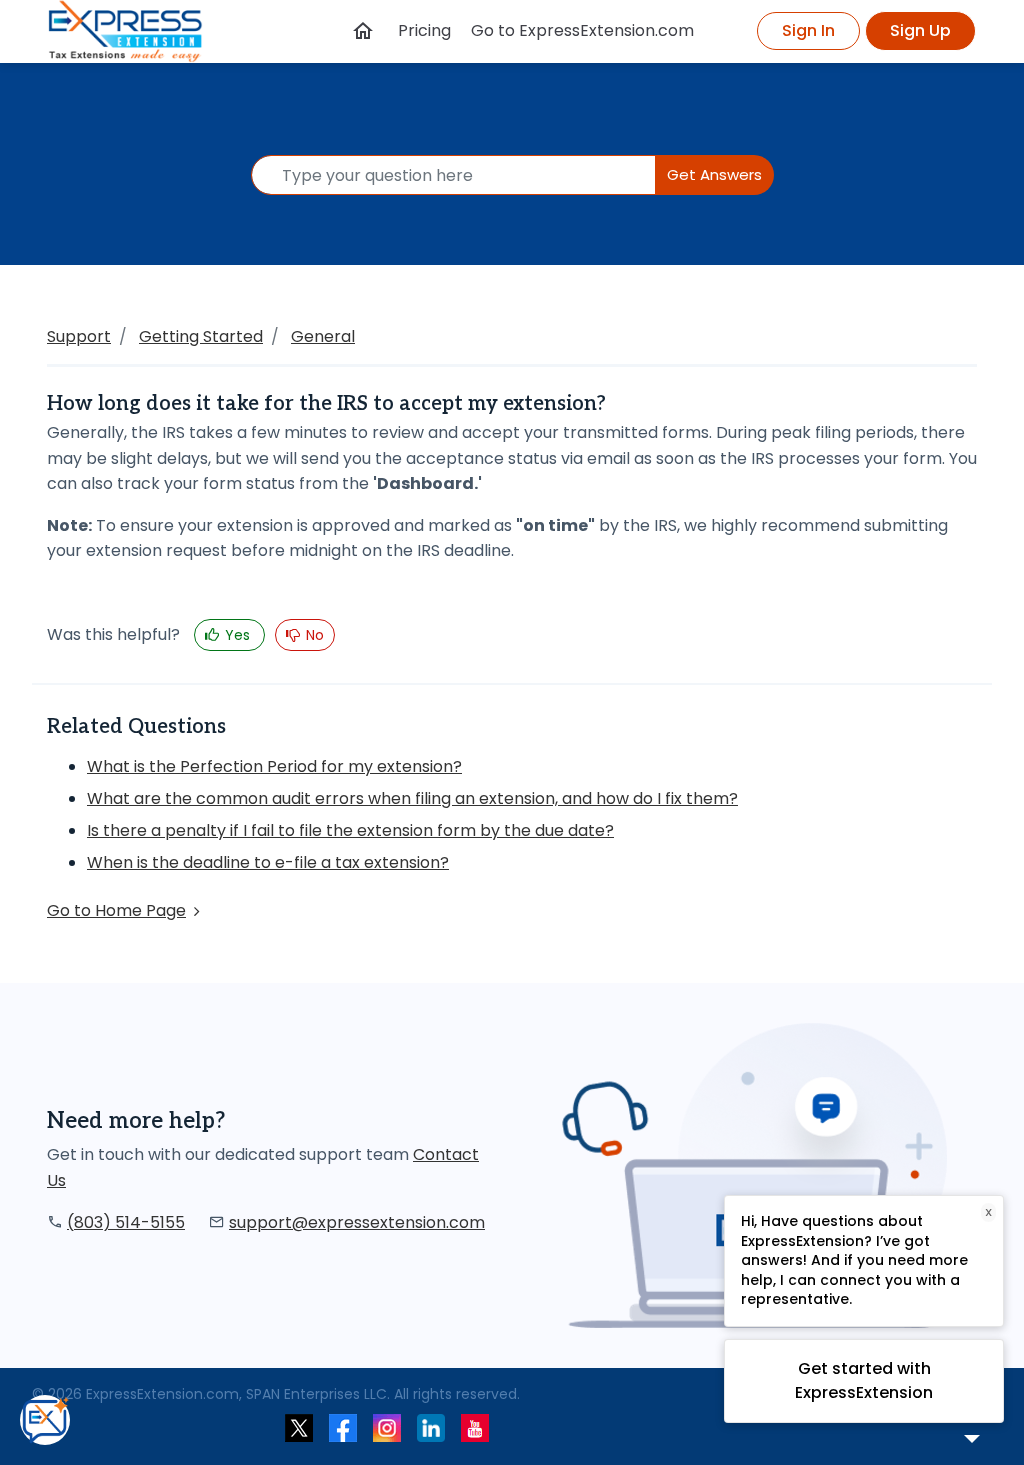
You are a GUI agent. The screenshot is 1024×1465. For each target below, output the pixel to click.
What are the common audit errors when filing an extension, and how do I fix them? (412, 798)
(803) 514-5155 (126, 1222)
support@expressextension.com (357, 1222)
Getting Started (201, 336)
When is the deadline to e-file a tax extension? (268, 862)
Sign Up (920, 30)
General (323, 336)
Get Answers (714, 174)
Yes (237, 635)
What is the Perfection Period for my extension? (274, 766)
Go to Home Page (116, 910)
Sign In (808, 30)
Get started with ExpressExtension (864, 1380)
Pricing (424, 30)
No (313, 635)
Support (79, 336)
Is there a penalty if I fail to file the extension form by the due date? (350, 830)
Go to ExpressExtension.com (582, 30)
